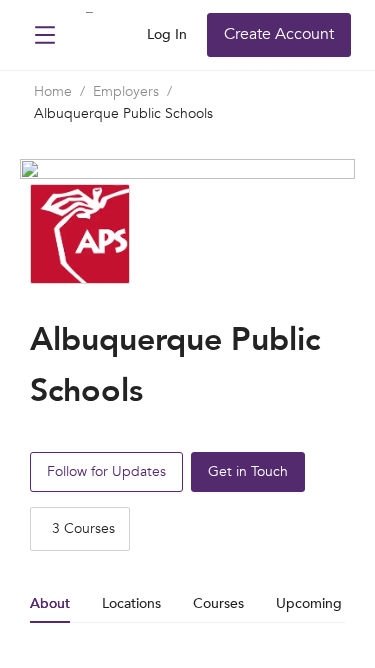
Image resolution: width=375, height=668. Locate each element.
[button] (45, 35)
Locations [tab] (131, 603)
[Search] (125, 35)
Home (53, 91)
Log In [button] (167, 34)
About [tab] (50, 603)
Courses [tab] (218, 603)
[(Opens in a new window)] (90, 37)
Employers (126, 91)
